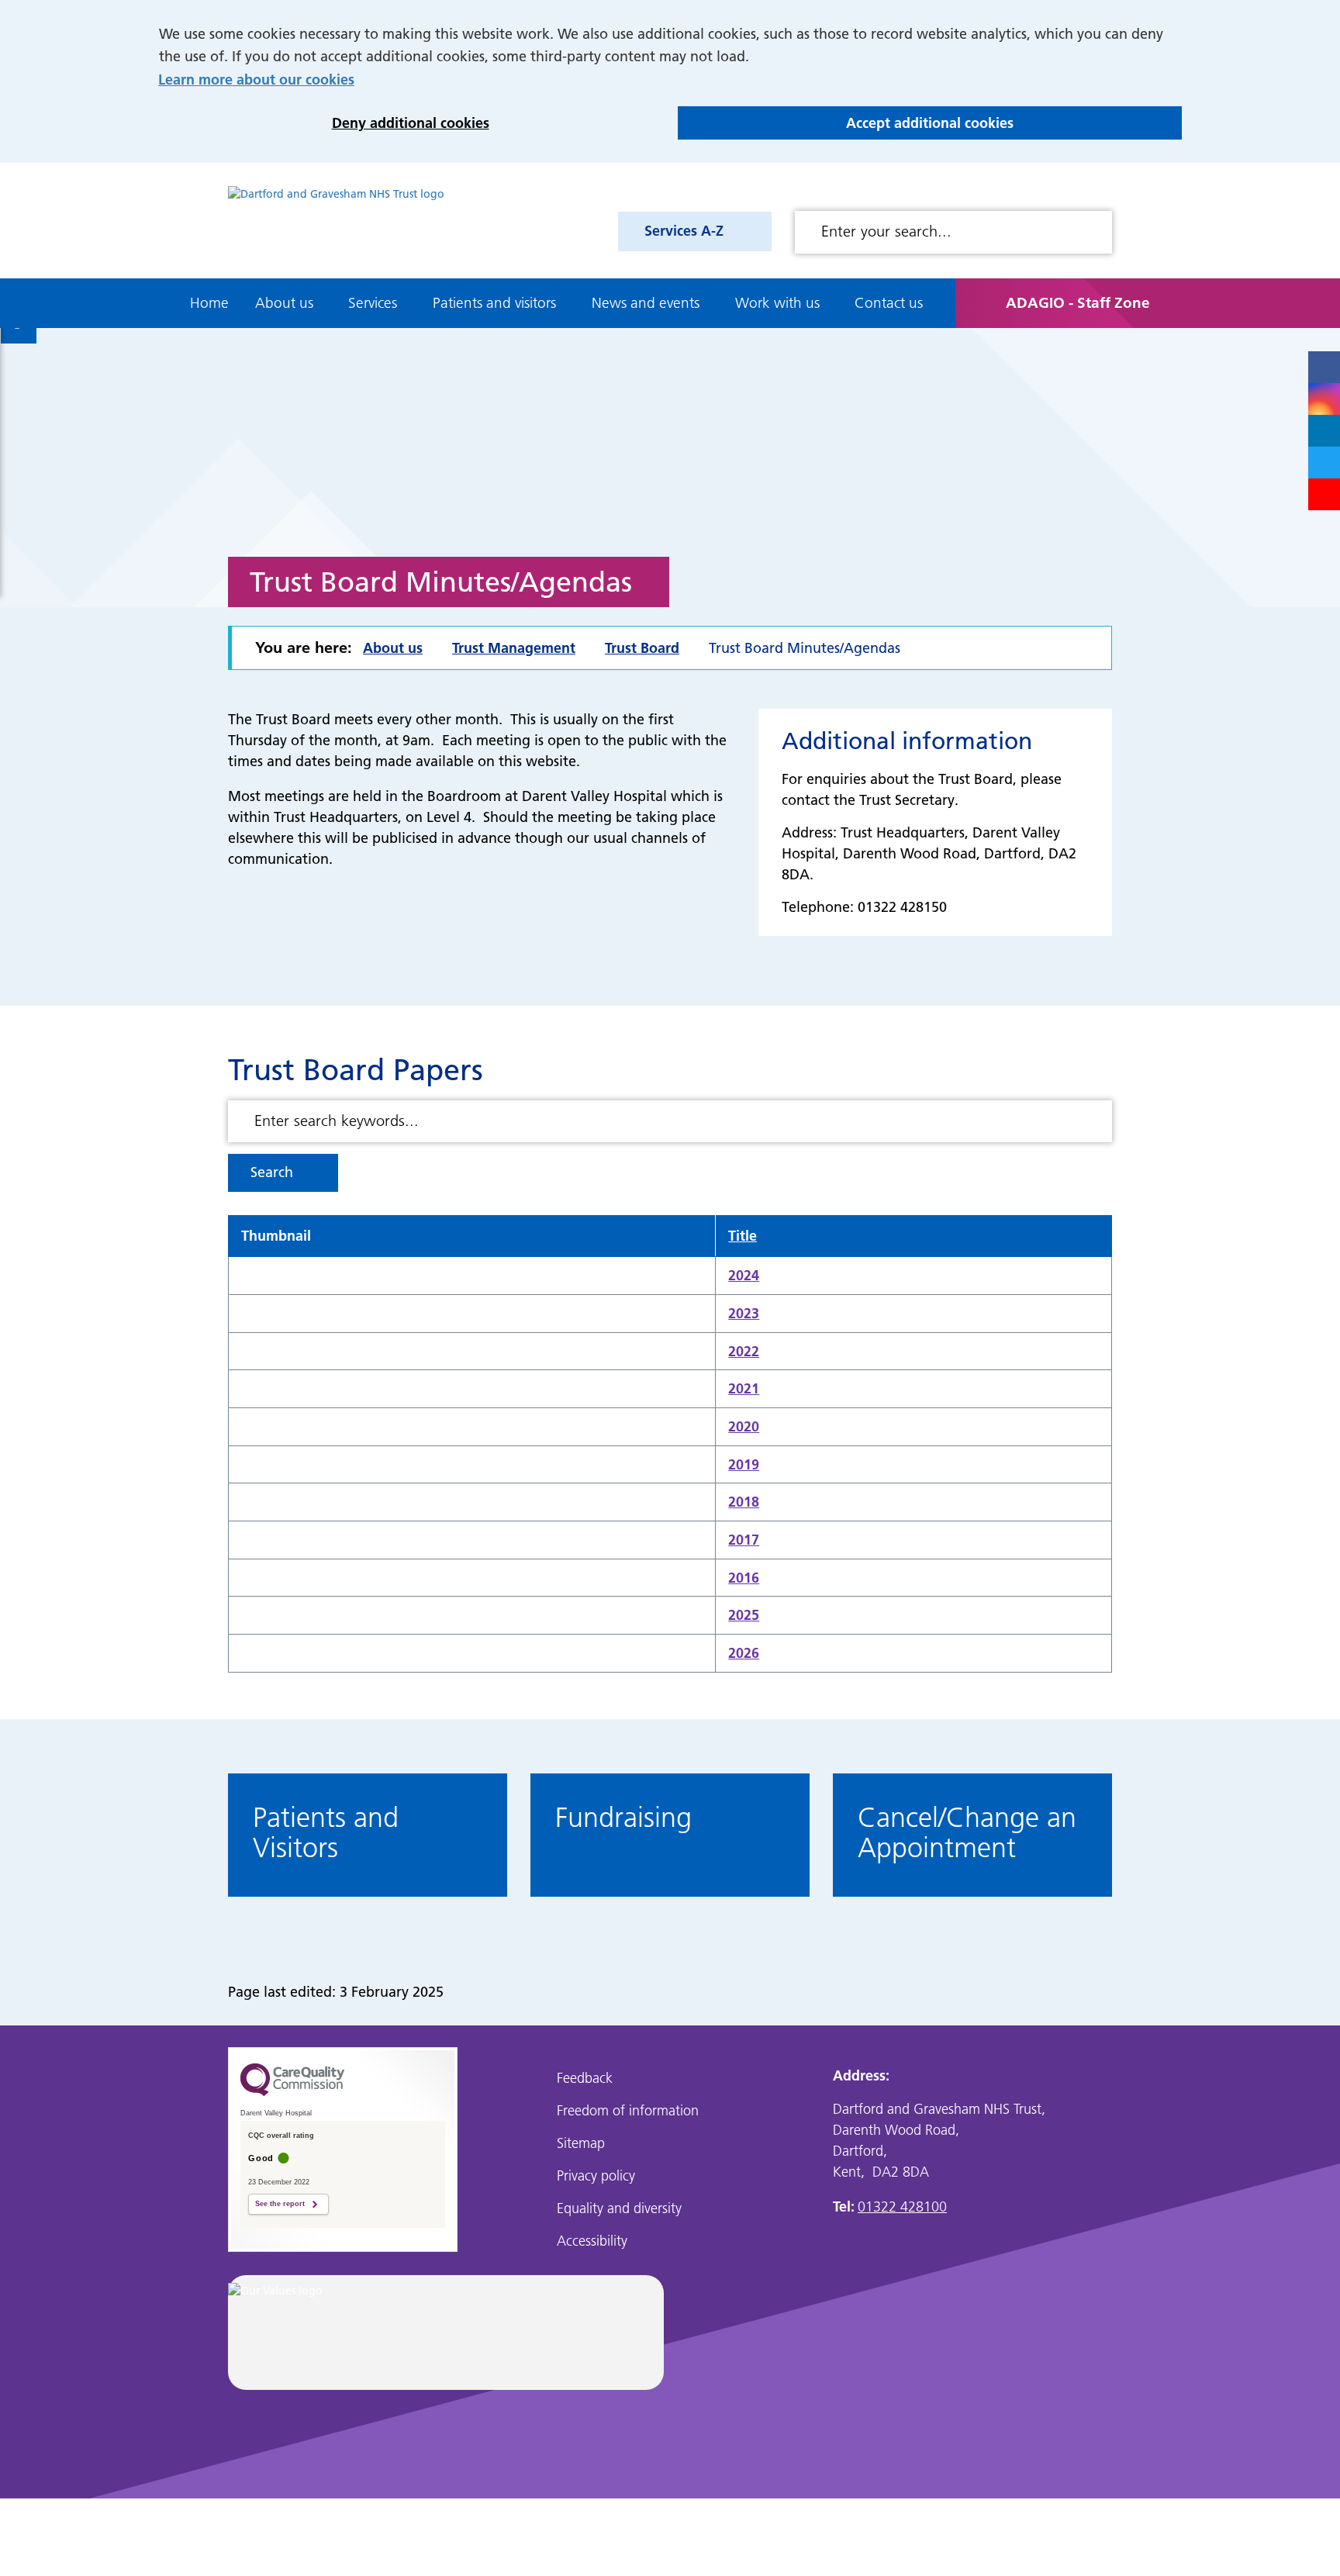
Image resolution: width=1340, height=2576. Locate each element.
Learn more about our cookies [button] (256, 79)
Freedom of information (628, 2110)
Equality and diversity (619, 2208)
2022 (744, 1351)
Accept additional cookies (846, 123)
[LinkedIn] (1324, 431)
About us (284, 303)
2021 (744, 1388)
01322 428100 (902, 2207)
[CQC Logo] (292, 2092)
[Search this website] (1094, 232)
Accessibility (592, 2241)
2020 (744, 1426)
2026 (744, 1653)
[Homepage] (336, 221)
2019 (744, 1464)
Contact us (889, 303)
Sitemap (581, 2143)
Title (743, 1236)
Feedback (585, 2078)
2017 (744, 1540)
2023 (744, 1313)
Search (272, 1172)
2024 (744, 1275)
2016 (744, 1578)
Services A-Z (684, 231)
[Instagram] (1324, 399)
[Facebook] (1324, 367)
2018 (744, 1502)
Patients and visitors (494, 303)
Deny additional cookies (324, 123)
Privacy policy (596, 2175)
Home (209, 303)
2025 (744, 1615)
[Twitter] (1324, 463)
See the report (280, 2204)
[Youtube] (1324, 494)
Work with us (777, 303)
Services (373, 303)
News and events (646, 303)
